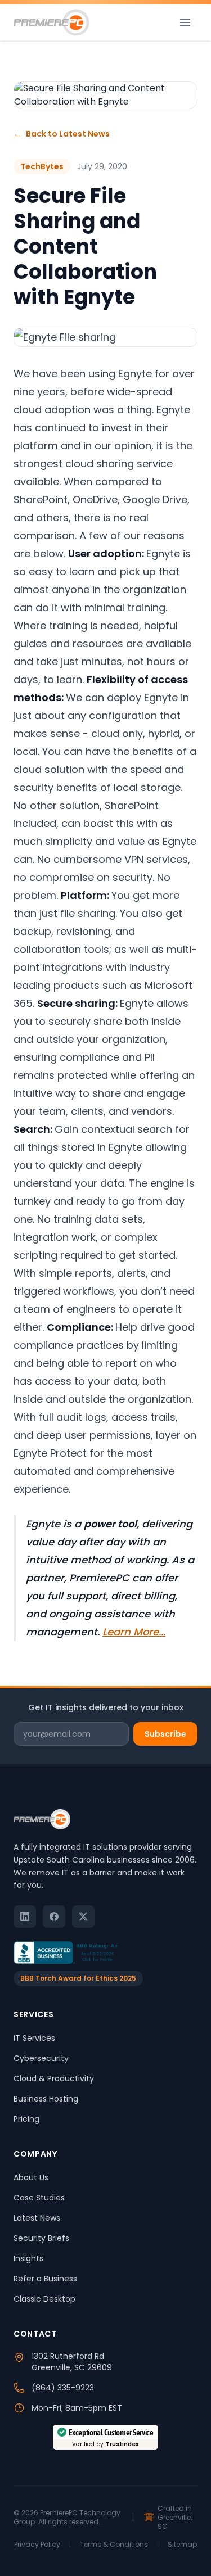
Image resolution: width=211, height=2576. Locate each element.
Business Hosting (46, 2099)
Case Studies (39, 2198)
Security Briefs (41, 2238)
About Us (31, 2177)
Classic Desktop (44, 2299)
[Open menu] (185, 22)
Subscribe (165, 1734)
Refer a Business (45, 2279)
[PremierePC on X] (83, 1917)
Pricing (26, 2119)
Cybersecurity (41, 2058)
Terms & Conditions (114, 2545)
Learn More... (134, 1632)
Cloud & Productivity (54, 2078)
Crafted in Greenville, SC (175, 2518)
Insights (28, 2258)
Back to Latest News (62, 134)
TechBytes (42, 166)
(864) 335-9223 (63, 2388)
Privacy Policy (37, 2545)
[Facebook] (54, 1917)
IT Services (34, 2038)
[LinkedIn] (25, 1917)
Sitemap (182, 2545)
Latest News (37, 2218)
